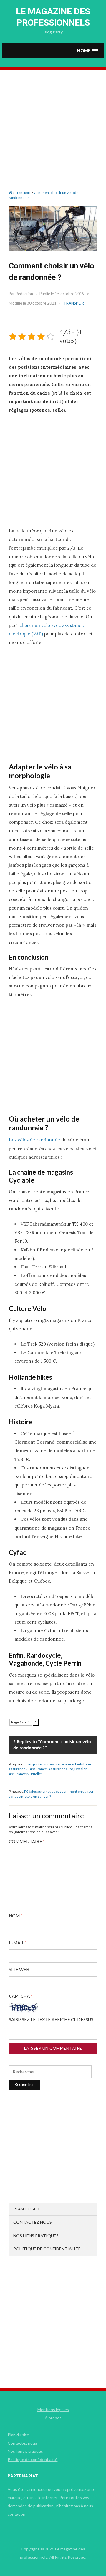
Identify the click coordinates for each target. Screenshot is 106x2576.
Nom (16, 1916)
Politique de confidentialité (47, 2249)
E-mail (18, 1943)
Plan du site (27, 2209)
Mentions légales (53, 2410)
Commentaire (27, 1842)
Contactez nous (33, 2222)
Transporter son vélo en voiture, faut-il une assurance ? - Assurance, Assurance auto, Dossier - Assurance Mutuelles (50, 1769)
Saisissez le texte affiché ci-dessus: (52, 2020)
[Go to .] (10, 193)
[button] (88, 51)
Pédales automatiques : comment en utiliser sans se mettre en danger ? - (51, 1794)
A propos (53, 2418)
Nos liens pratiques (36, 2236)
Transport (75, 303)
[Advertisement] (53, 135)
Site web (19, 1969)
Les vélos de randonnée (34, 1140)
